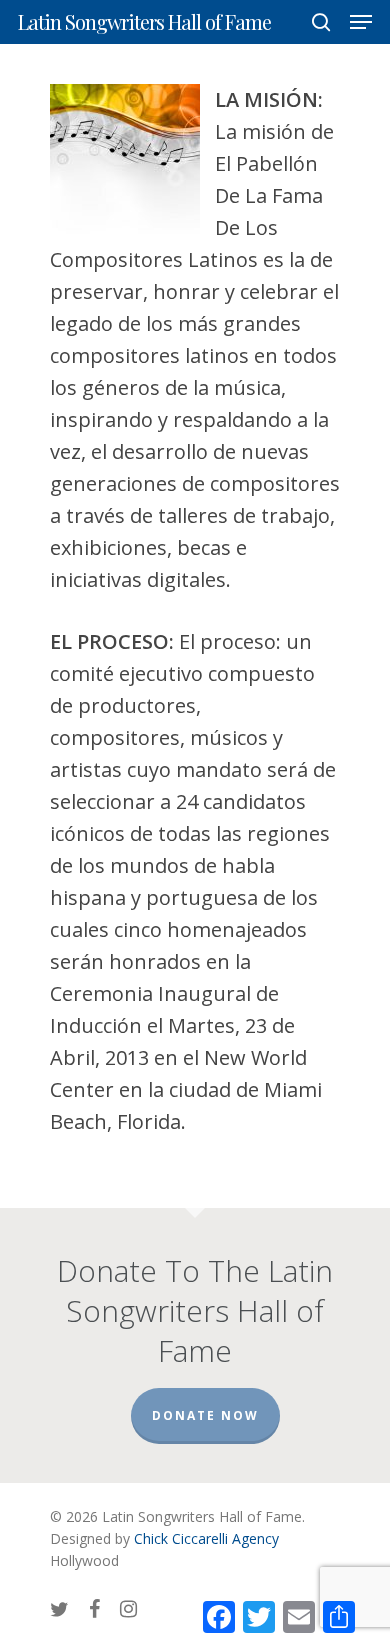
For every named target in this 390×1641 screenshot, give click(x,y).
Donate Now (205, 1415)
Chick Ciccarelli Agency (206, 1538)
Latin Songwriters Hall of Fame (144, 22)
